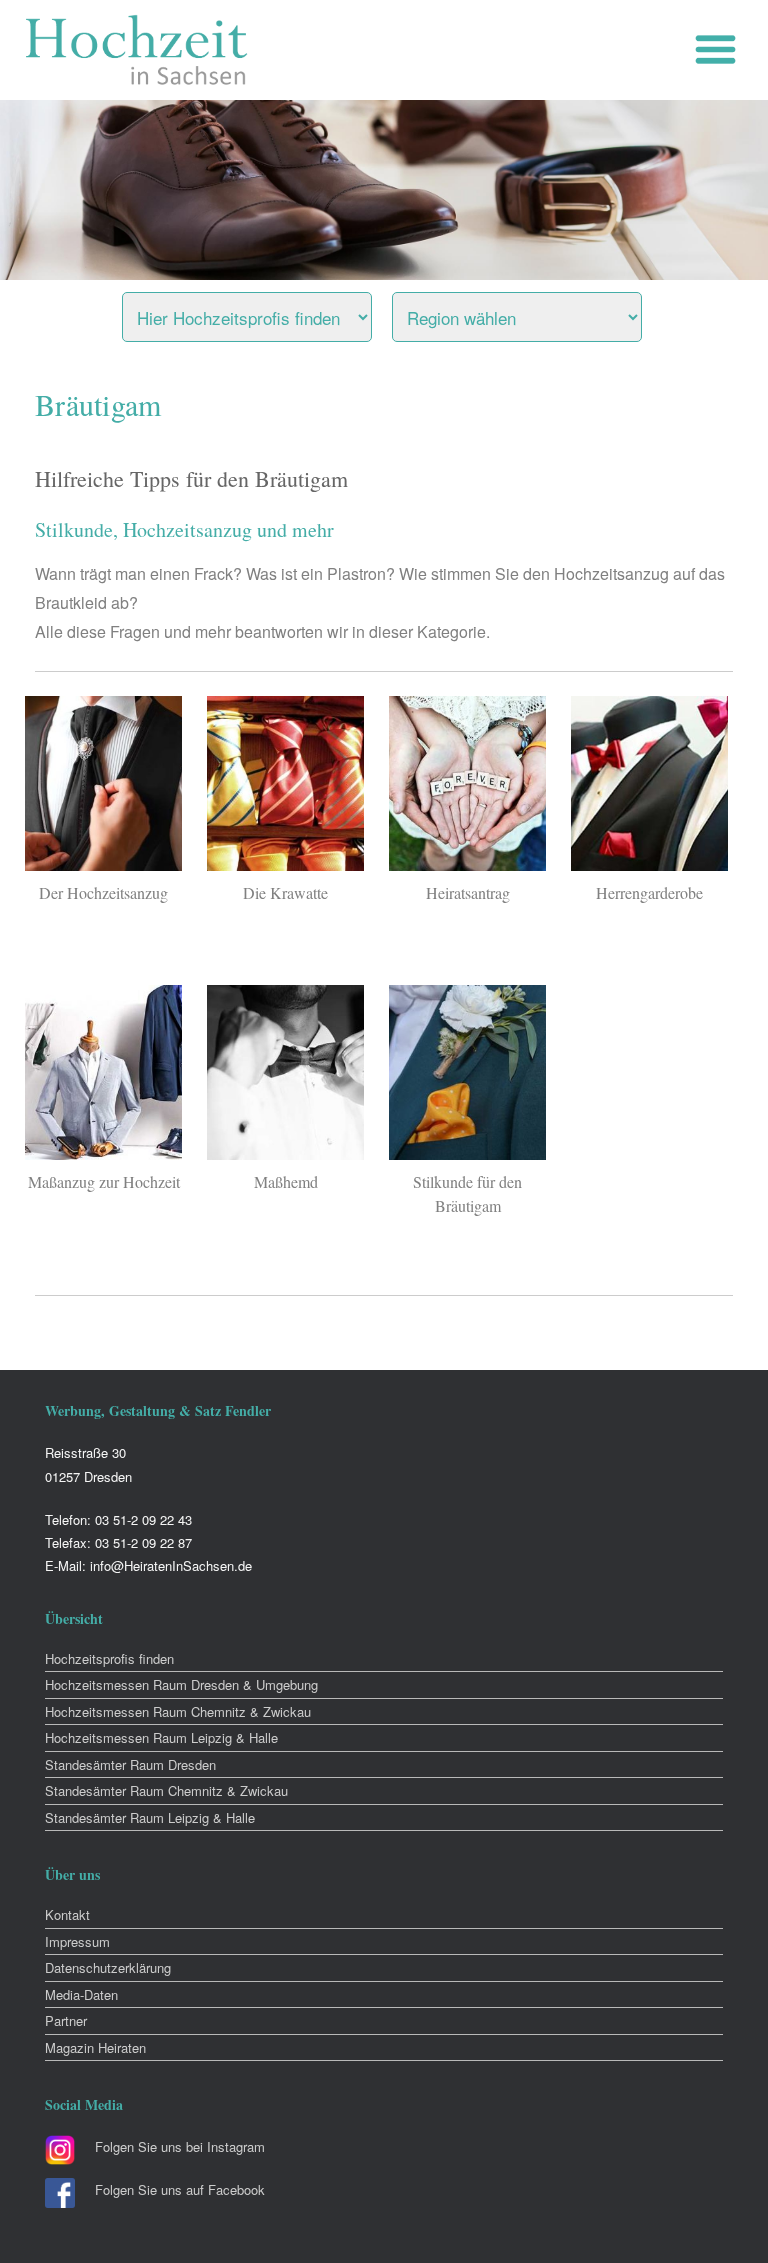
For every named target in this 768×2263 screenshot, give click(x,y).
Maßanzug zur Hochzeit (104, 1181)
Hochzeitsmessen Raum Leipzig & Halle (161, 1737)
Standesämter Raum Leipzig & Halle (150, 1817)
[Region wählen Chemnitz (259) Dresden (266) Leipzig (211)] (542, 312)
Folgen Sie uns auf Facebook (180, 2189)
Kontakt (67, 1914)
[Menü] (720, 49)
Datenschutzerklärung (108, 1967)
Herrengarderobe (649, 892)
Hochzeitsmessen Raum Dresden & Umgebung (181, 1684)
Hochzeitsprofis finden (109, 1658)
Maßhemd (286, 1181)
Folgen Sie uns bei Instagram (180, 2146)
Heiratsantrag (468, 892)
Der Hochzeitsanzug (103, 892)
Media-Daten (81, 1994)
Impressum (77, 1941)
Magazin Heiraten (95, 2047)
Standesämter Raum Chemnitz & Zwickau (166, 1790)
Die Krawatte (285, 892)
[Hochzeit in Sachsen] (137, 50)
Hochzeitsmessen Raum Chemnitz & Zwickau (178, 1711)
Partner (66, 2020)
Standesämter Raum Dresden (130, 1764)
